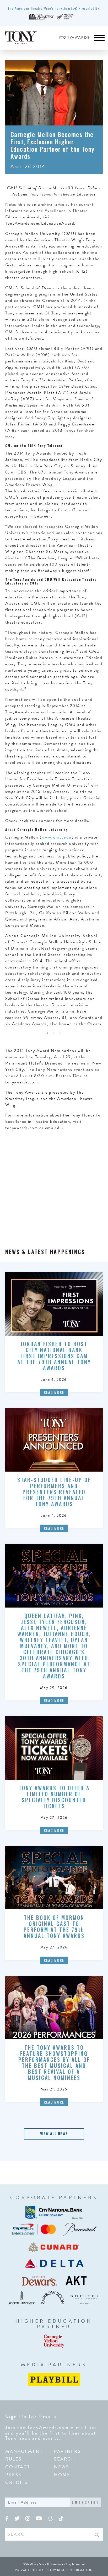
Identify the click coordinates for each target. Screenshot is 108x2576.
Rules (13, 2459)
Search (65, 2459)
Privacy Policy (29, 2570)
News (61, 2467)
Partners (67, 2451)
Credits (17, 2482)
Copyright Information (70, 2570)
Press (13, 2475)
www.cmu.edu (57, 837)
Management (24, 2451)
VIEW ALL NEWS (54, 2133)
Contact (18, 2467)
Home (62, 2475)
